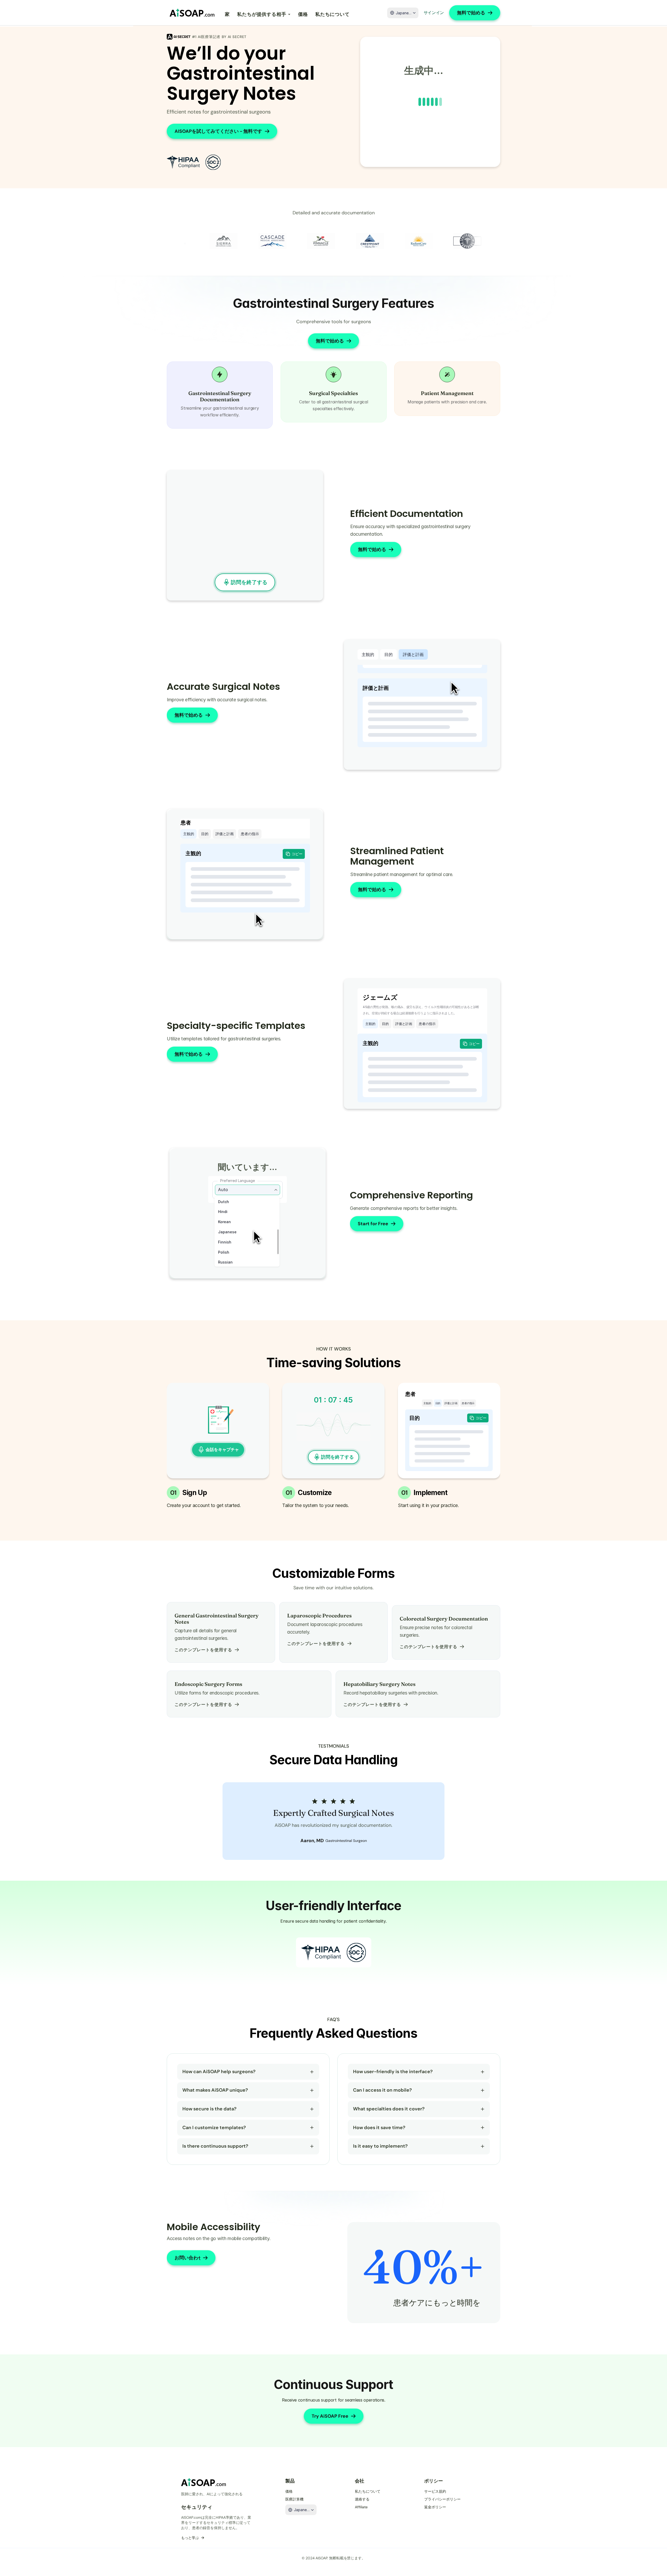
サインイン (434, 13)
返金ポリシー (435, 2507)
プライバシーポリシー (442, 2499)
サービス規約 (435, 2491)
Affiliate (361, 2507)
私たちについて (332, 14)
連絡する (362, 2499)
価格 (303, 14)
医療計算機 (294, 2499)
